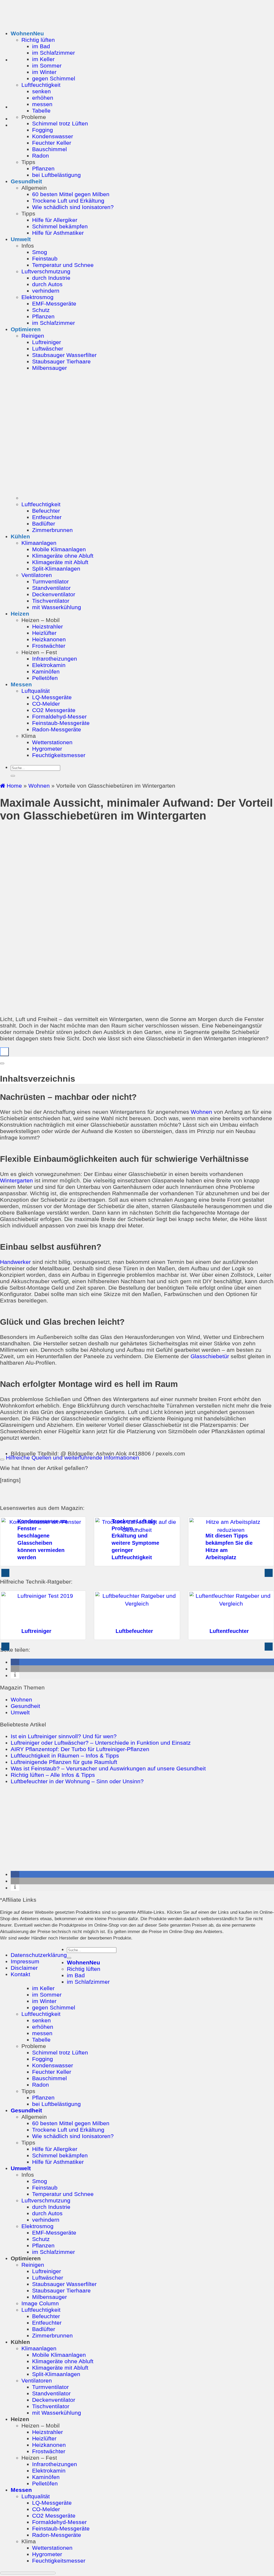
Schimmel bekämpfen (60, 226)
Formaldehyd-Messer (59, 716)
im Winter (44, 72)
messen (42, 104)
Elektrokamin (49, 665)
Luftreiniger (47, 342)
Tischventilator (51, 601)
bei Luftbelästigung (56, 175)
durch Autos (47, 284)
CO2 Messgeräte (54, 710)
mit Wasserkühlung (57, 607)
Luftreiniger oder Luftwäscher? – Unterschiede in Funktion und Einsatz (101, 1743)
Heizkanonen (49, 639)
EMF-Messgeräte (54, 304)
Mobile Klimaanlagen (59, 549)
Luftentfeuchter (229, 1631)
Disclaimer (24, 1968)
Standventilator (51, 588)
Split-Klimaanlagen (56, 569)
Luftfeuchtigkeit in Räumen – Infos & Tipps (65, 1756)
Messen (21, 684)
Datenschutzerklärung (39, 1955)
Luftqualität (36, 691)
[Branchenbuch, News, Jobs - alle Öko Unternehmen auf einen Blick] (261, 1956)
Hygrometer (47, 749)
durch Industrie (51, 278)
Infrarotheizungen (55, 659)
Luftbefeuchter (134, 1631)
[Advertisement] (137, 1828)
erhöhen (43, 98)
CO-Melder (46, 704)
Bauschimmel (50, 149)
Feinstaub (45, 258)
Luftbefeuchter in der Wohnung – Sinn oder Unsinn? (77, 1781)
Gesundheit (26, 181)
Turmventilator (50, 581)
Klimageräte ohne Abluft (63, 556)
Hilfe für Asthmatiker (58, 233)
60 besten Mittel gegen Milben (71, 194)
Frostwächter (49, 646)
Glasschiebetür (210, 1356)
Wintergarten (16, 1180)
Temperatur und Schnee (63, 265)
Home (14, 786)
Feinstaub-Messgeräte (61, 723)
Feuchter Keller (52, 143)
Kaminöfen (46, 671)
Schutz (41, 310)
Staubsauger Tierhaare (61, 361)
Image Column (40, 2303)
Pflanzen (43, 168)
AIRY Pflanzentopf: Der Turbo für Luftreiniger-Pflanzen (80, 1749)
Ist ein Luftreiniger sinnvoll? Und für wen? (64, 1736)
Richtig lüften (38, 40)
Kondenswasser (53, 136)
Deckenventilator (54, 594)
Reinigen (33, 336)
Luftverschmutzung (46, 271)
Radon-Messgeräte (57, 729)
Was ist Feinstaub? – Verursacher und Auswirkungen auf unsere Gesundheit (108, 1768)
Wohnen (22, 33)
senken (41, 91)
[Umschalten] (2, 1460)
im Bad (41, 46)
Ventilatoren (37, 575)
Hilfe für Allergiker (55, 220)
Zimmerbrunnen (52, 530)
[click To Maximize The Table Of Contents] (4, 1052)
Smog (40, 252)
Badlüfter (44, 524)
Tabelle (41, 111)
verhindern (46, 291)
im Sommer (47, 66)
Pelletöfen (45, 678)
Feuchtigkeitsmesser (59, 755)
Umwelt (21, 239)
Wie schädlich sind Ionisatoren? (73, 207)
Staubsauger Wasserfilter (64, 355)
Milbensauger (50, 368)
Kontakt (20, 1974)
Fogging (43, 130)
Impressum (25, 1961)
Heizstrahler (47, 626)
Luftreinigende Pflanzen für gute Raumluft (64, 1762)
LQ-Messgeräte (52, 697)
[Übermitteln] (13, 776)
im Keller (43, 59)
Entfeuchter (47, 517)
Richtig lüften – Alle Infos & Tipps (53, 1775)
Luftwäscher (48, 349)
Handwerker (15, 1262)
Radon (41, 156)
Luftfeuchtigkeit (41, 85)
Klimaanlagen (39, 543)
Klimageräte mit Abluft (60, 562)
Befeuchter (46, 511)
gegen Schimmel (54, 78)
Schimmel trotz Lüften (60, 123)
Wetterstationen (52, 742)
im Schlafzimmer (54, 53)
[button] (15, 1662)
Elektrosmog (37, 297)
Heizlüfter (44, 633)
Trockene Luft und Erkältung (68, 201)
